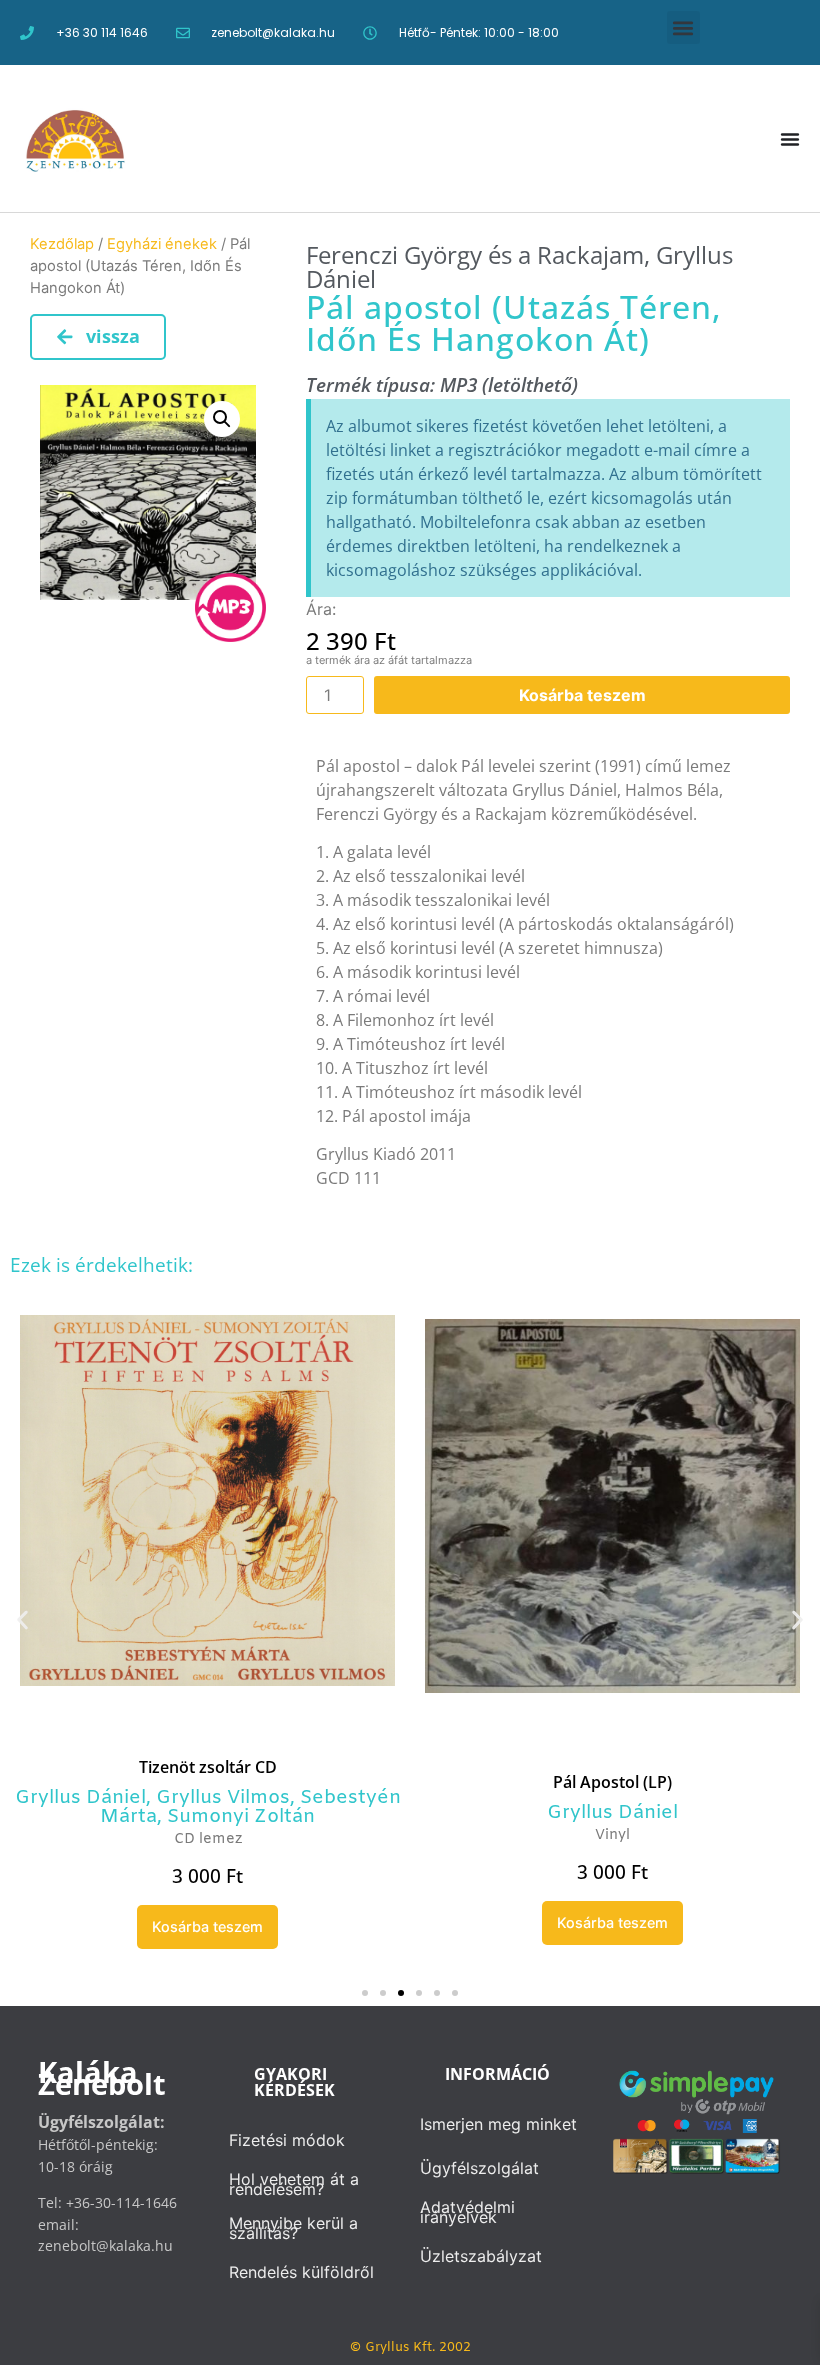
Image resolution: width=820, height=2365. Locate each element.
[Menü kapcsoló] (790, 139)
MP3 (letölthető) (509, 384)
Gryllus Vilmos (223, 1798)
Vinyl (612, 1835)
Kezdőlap (62, 244)
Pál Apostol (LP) (612, 1782)
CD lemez (208, 1839)
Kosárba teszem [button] (207, 1926)
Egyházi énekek (162, 244)
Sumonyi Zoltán (241, 1817)
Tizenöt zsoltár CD (208, 1767)
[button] (683, 27)
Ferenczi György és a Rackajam (475, 254)
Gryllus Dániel (80, 1798)
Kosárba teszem (582, 695)
